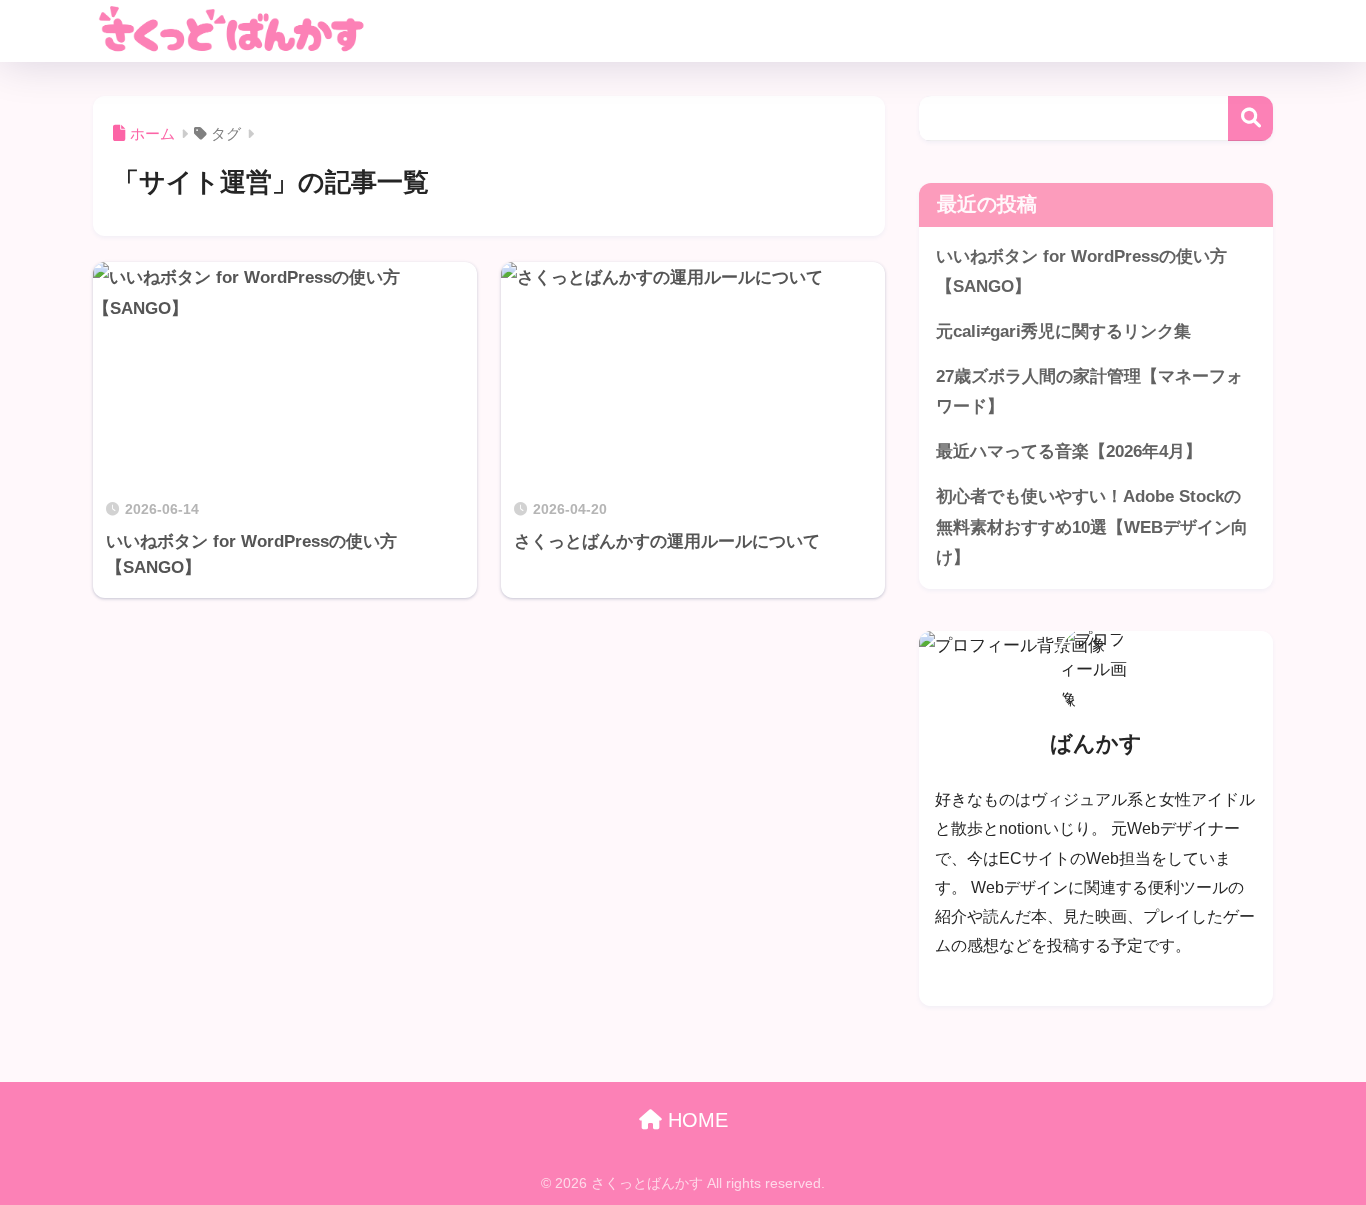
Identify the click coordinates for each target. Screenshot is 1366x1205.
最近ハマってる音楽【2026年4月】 (1069, 451)
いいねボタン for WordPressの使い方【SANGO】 (1081, 272)
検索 (1250, 118)
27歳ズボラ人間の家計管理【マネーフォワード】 (1089, 392)
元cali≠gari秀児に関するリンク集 (1063, 331)
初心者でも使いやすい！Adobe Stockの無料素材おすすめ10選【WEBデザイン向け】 (1092, 527)
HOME (695, 1120)
